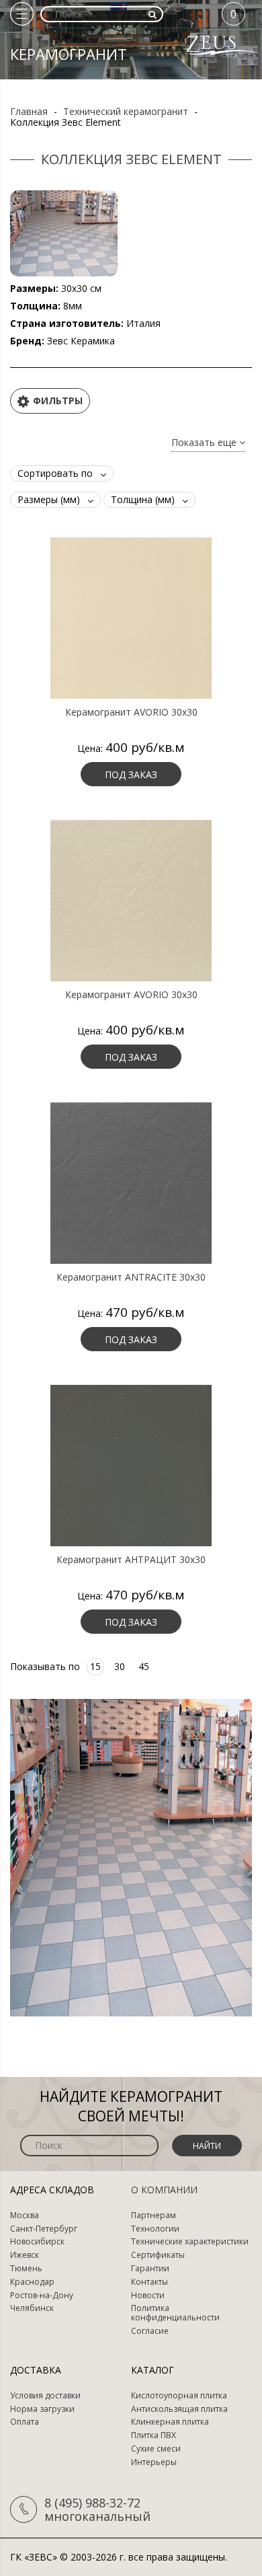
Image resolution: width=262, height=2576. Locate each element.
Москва (25, 2215)
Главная (29, 111)
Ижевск (25, 2255)
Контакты (149, 2282)
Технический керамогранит (126, 111)
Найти (207, 2146)
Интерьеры (154, 2462)
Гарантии (150, 2269)
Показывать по (45, 1666)
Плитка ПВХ (154, 2435)
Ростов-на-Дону (42, 2296)
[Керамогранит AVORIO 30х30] (131, 900)
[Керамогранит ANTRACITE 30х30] (131, 1182)
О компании (164, 2190)
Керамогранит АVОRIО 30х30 (131, 712)
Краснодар (32, 2282)
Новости (148, 2296)
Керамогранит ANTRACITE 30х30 (131, 1277)
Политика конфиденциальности (175, 2313)
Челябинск (32, 2308)
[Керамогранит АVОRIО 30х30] (131, 617)
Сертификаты (158, 2255)
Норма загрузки (42, 2409)
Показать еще (205, 443)
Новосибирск (37, 2242)
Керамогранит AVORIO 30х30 (131, 995)
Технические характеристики (190, 2242)
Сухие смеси (156, 2449)
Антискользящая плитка (179, 2409)
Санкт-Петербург (44, 2229)
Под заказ (131, 774)
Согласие (150, 2331)
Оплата (25, 2422)
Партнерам (154, 2215)
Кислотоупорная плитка (179, 2396)
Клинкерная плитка (170, 2422)
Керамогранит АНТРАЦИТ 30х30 (131, 1560)
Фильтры (58, 401)
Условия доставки (45, 2396)
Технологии (155, 2229)
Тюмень (26, 2269)
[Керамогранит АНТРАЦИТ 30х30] (131, 1465)
